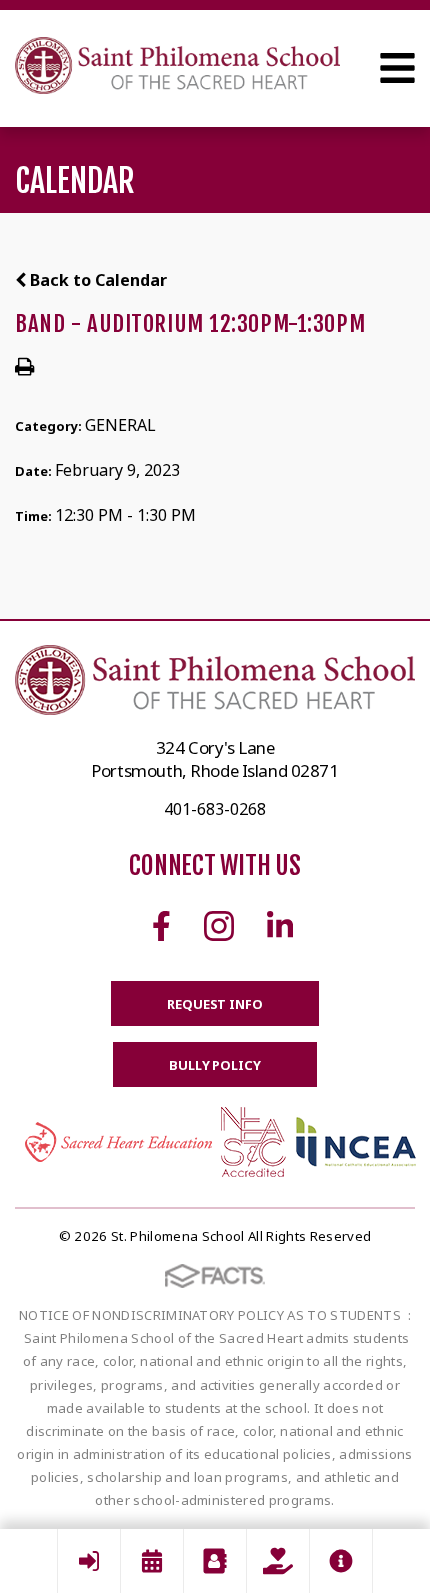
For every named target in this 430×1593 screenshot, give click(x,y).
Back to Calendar (96, 280)
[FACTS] (89, 1561)
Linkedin (280, 926)
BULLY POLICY (214, 1065)
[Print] (24, 368)
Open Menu (397, 68)
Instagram (219, 926)
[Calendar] (152, 1561)
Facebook (161, 926)
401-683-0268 (215, 809)
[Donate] (278, 1561)
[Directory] (215, 1561)
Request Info (214, 1004)
